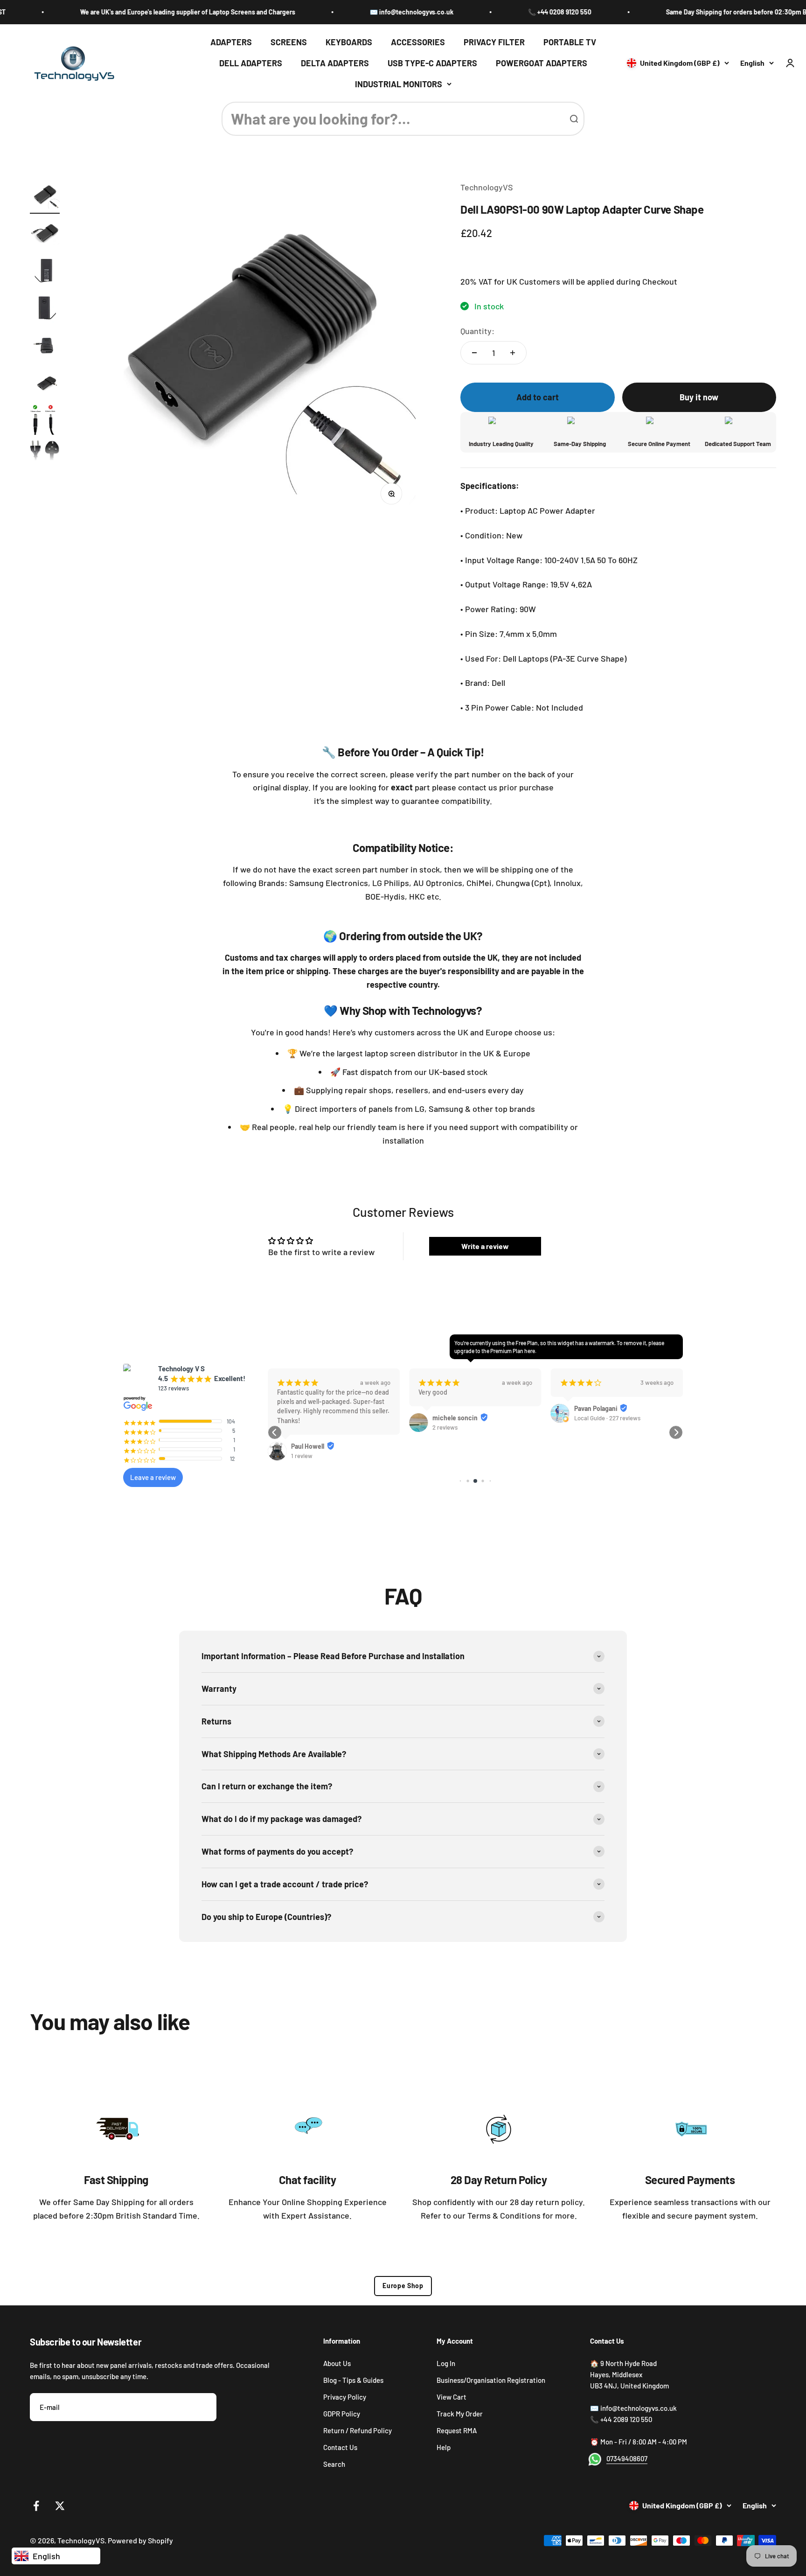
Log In (446, 2363)
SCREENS (289, 42)
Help (444, 2447)
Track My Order (460, 2414)
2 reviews (304, 1427)
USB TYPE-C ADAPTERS (432, 63)
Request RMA (457, 2430)
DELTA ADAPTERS (335, 63)
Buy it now (699, 397)
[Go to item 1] (45, 197)
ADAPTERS (231, 42)
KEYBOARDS (349, 42)
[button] (275, 1432)
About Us (337, 2363)
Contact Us (340, 2447)
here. (530, 1351)
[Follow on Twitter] (60, 2506)
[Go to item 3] (45, 272)
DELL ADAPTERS (251, 63)
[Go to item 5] (45, 347)
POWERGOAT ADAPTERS (542, 63)
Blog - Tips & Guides (353, 2380)
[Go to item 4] (45, 309)
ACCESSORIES (418, 42)
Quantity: (477, 331)
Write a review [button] (485, 1246)
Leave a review (153, 1477)
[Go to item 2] (45, 235)
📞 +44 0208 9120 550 (497, 12)
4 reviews (587, 1468)
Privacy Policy (345, 2397)
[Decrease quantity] (474, 353)
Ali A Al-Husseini (598, 1458)
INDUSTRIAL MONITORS (399, 84)
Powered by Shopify (140, 2540)
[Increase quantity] (513, 353)
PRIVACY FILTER (494, 42)
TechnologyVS (487, 187)
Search (334, 2464)
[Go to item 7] (45, 440)
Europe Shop (403, 2286)
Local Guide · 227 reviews (466, 1418)
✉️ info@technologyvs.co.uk (349, 12)
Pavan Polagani (454, 1408)
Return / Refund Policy (358, 2430)
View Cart (452, 2397)
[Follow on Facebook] (36, 2506)
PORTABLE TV (570, 42)
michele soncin (314, 1418)
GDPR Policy (342, 2414)
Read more (574, 1432)
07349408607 (627, 2458)
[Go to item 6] (45, 384)
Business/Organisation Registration (491, 2380)
